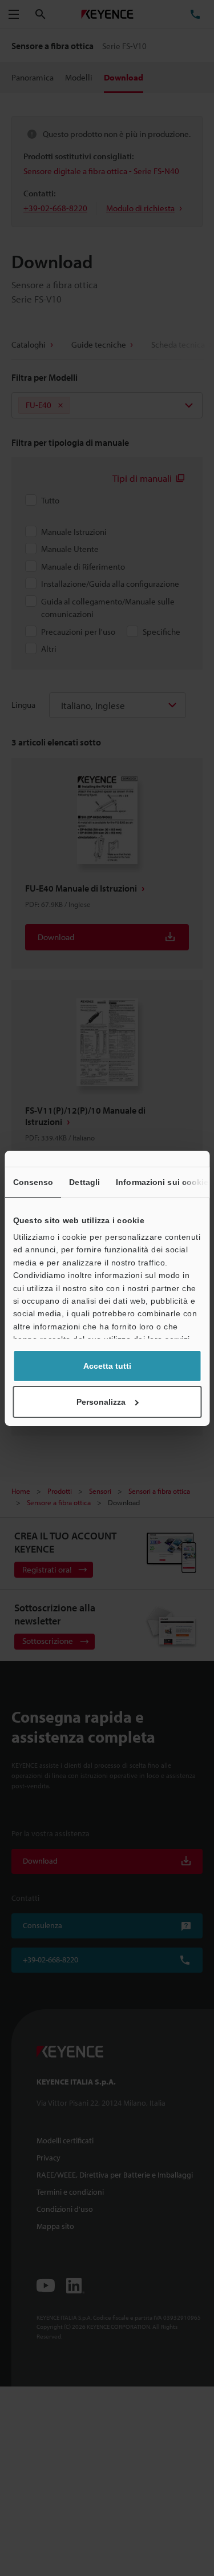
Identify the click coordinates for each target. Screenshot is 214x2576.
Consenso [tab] (33, 1182)
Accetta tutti (107, 1366)
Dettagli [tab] (84, 1182)
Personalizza (101, 1402)
